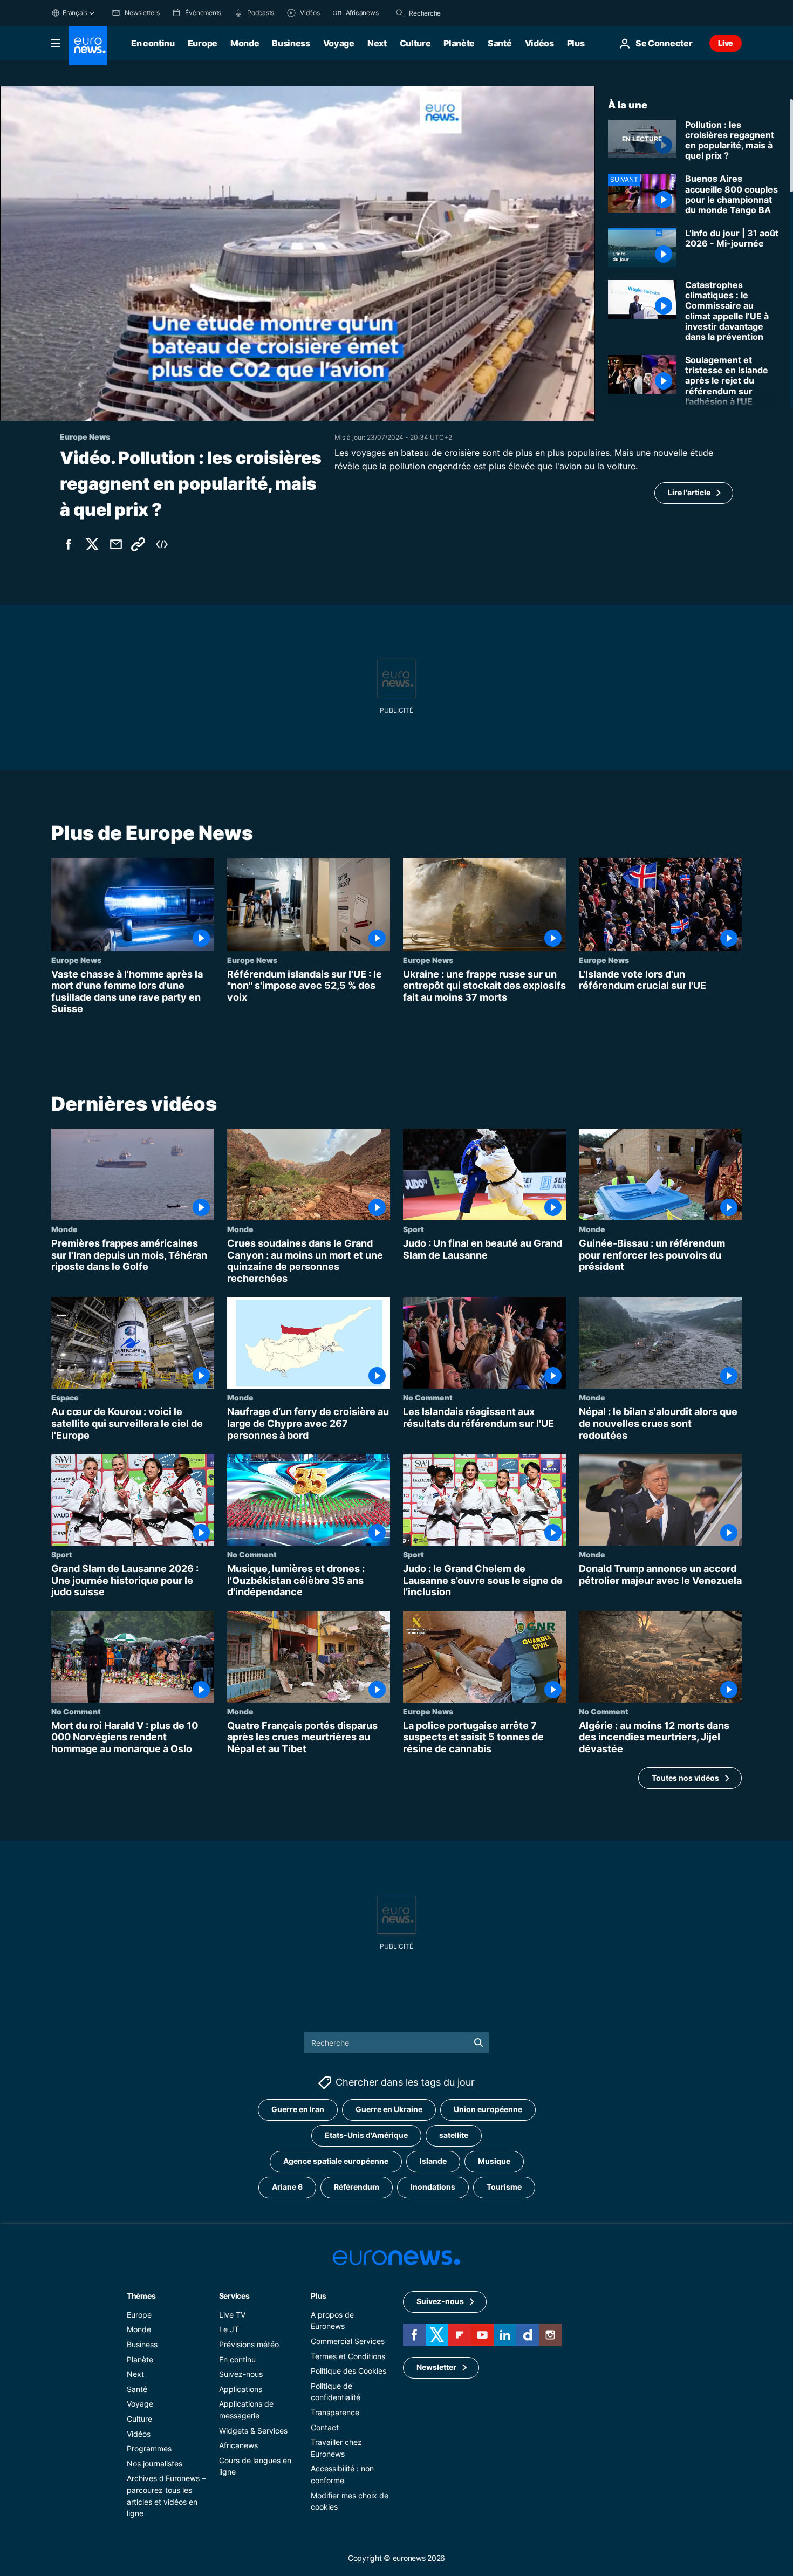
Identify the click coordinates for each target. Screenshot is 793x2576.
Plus (319, 2296)
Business (291, 43)
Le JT (229, 2330)
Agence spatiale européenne (336, 2161)
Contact (325, 2427)
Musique (494, 2161)
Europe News (76, 960)
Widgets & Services (253, 2431)
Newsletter (436, 2367)
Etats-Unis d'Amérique (366, 2136)
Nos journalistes (155, 2464)
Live (726, 43)
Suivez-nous (241, 2375)
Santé (500, 43)
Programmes (149, 2449)
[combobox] (454, 13)
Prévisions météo (249, 2344)
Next (377, 43)
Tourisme (504, 2187)
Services (234, 2296)
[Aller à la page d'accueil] (88, 45)
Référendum (357, 2187)
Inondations (433, 2187)
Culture (415, 43)
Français (75, 13)
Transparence (335, 2412)
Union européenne (488, 2110)
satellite (454, 2136)
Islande (433, 2161)
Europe (203, 43)
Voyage (339, 43)
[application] (298, 254)
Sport (413, 1229)
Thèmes (141, 2296)
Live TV (232, 2315)
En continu (153, 43)
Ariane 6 (287, 2187)
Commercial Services (348, 2341)
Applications (241, 2389)
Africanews (238, 2446)
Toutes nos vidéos (685, 1778)
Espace (65, 1397)
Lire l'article (689, 492)
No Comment (428, 1397)
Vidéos (539, 43)
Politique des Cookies (348, 2371)
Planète (459, 43)
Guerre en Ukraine (389, 2110)
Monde (245, 43)
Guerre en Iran (298, 2110)
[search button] (400, 13)
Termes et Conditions (348, 2356)
